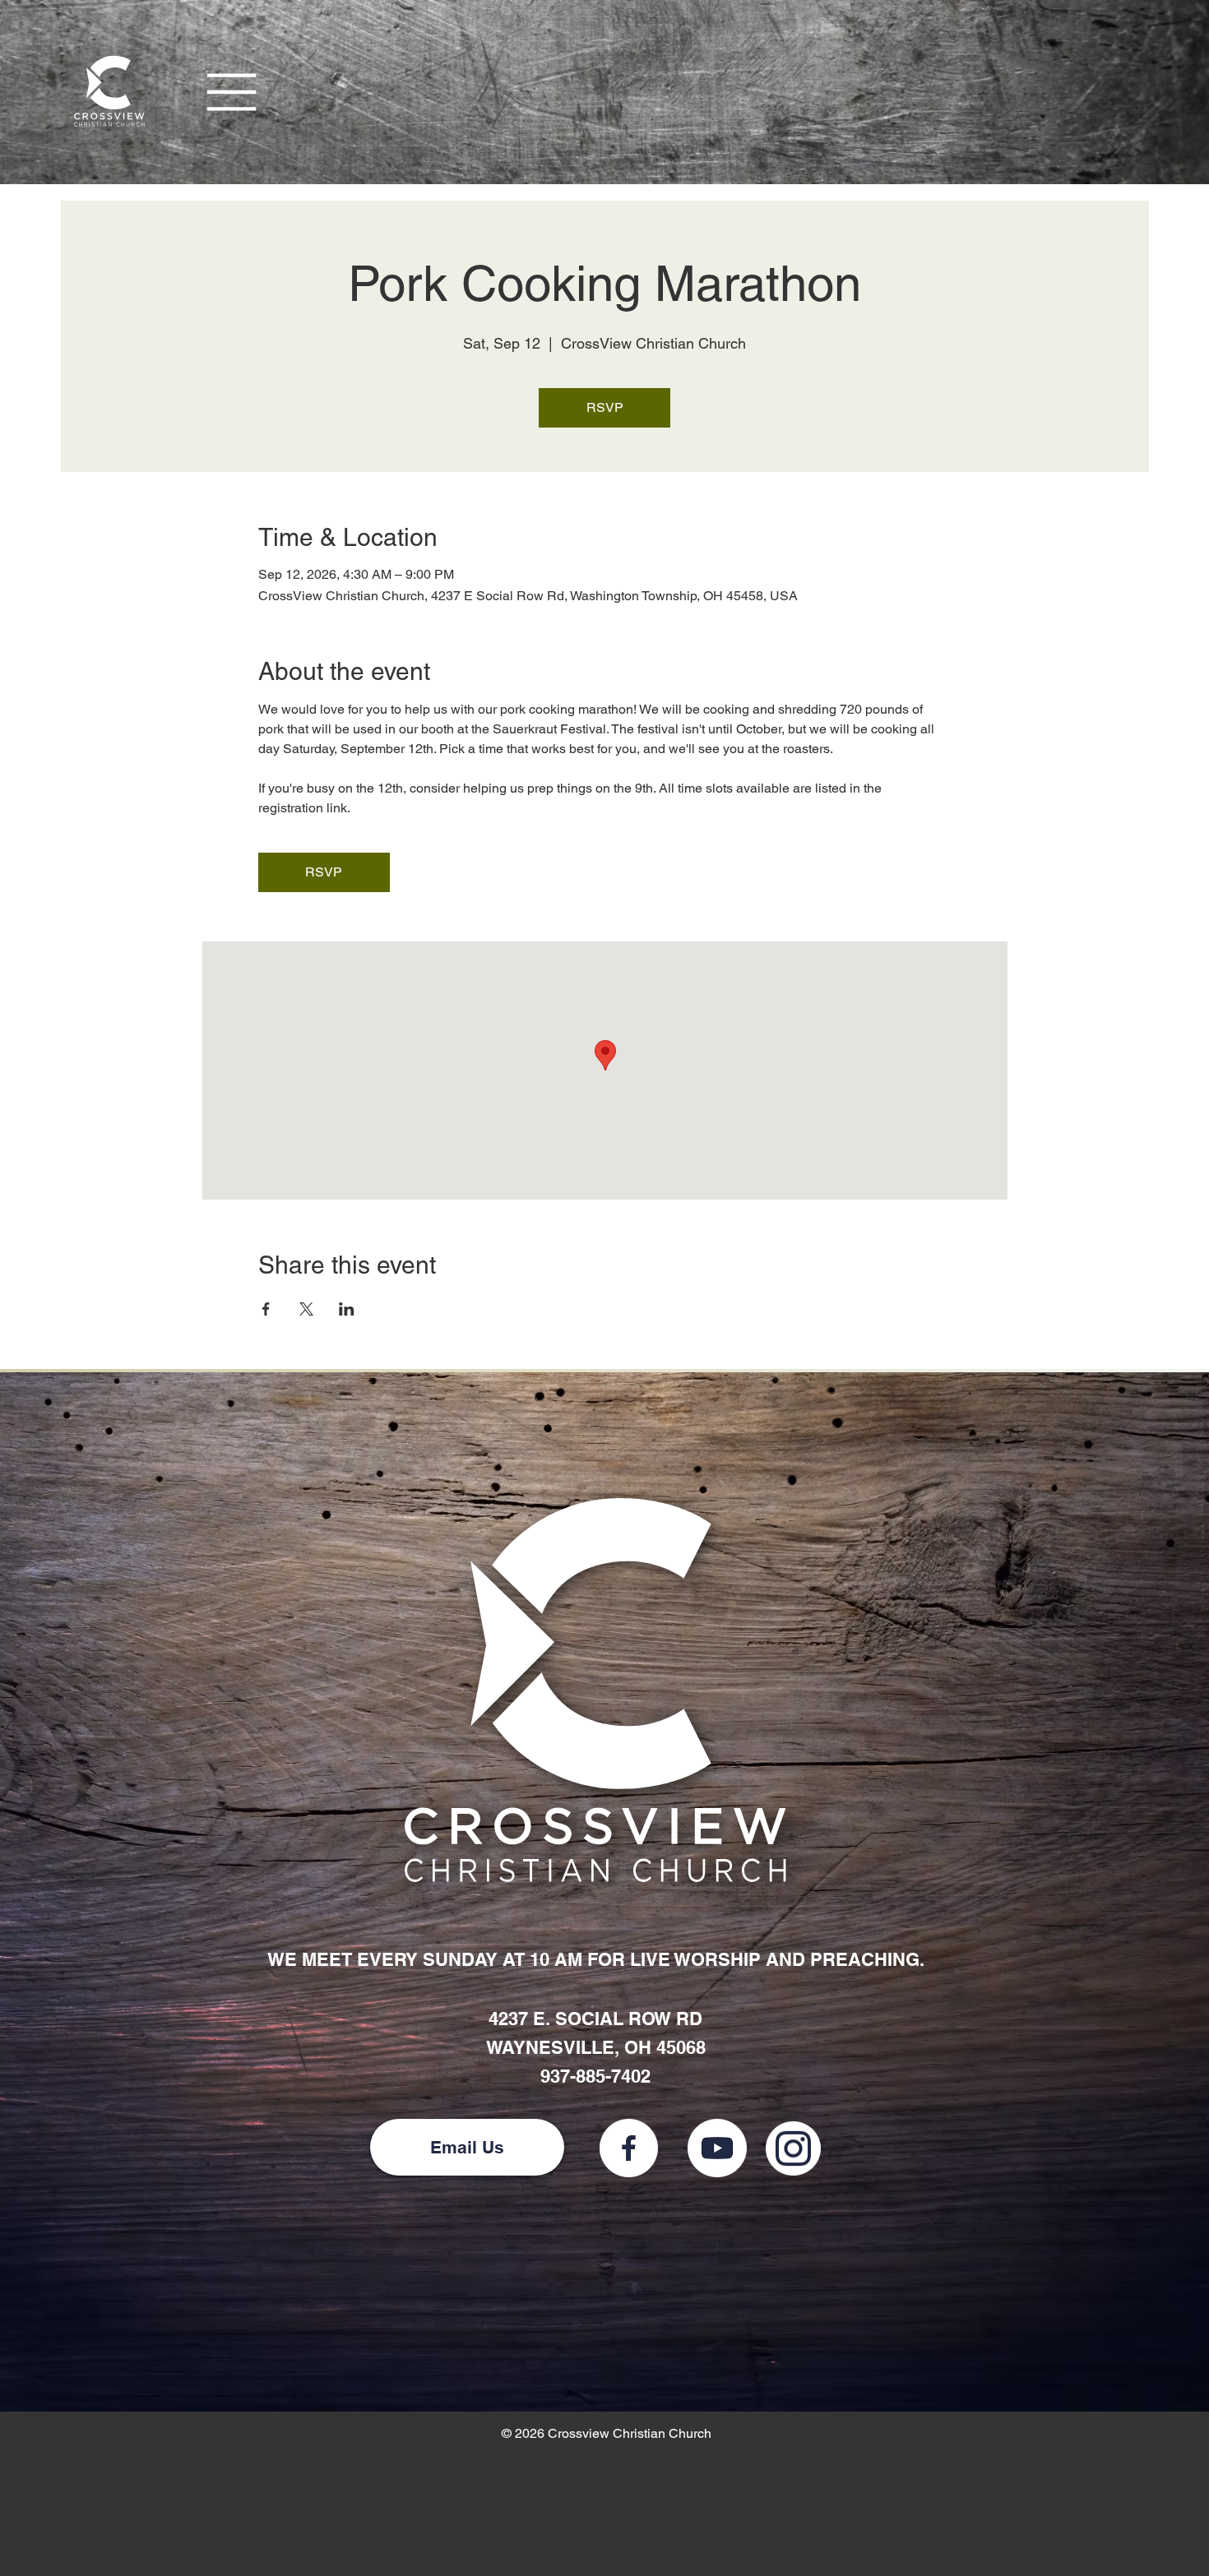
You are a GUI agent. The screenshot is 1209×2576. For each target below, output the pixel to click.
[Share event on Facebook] (266, 1309)
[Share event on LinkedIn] (347, 1309)
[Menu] (233, 92)
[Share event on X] (306, 1309)
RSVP (605, 407)
